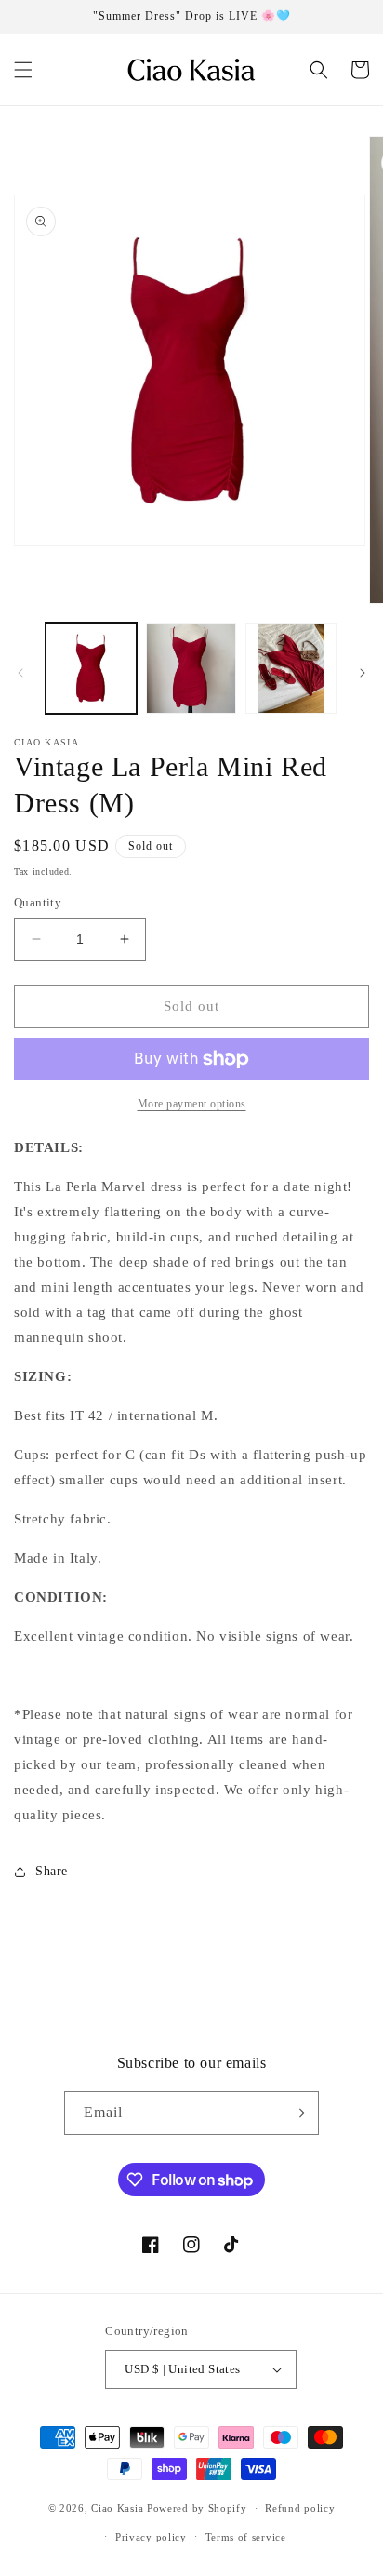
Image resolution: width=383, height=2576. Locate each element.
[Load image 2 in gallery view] (191, 668)
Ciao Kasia (117, 2508)
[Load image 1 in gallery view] (91, 668)
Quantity (38, 902)
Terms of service (246, 2537)
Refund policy (300, 2508)
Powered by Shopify (197, 2508)
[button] (23, 70)
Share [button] (52, 1871)
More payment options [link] (192, 1104)
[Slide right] (363, 673)
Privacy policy (151, 2537)
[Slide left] (20, 673)
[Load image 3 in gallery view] (291, 668)
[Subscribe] (297, 2113)
